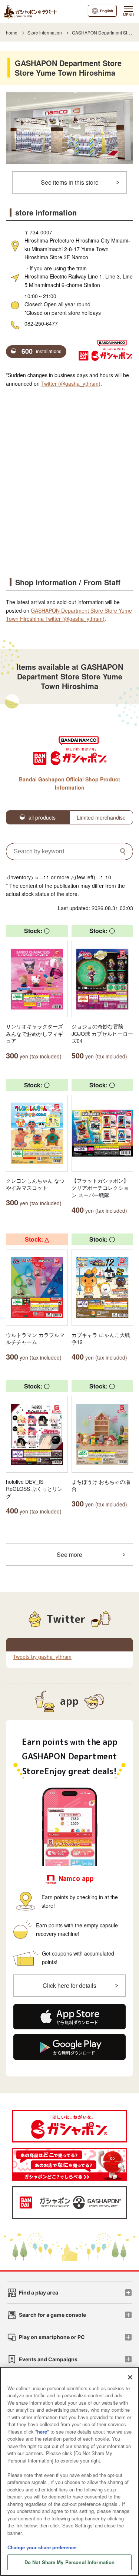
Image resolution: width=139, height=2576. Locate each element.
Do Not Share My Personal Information (70, 2562)
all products (42, 817)
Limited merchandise (101, 817)
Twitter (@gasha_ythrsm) (71, 383)
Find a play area (39, 2292)
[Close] (130, 2377)
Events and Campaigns (48, 2359)
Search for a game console (52, 2315)
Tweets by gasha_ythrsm (42, 1657)
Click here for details (69, 1985)
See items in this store (70, 182)
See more (69, 1554)
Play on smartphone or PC (52, 2337)
